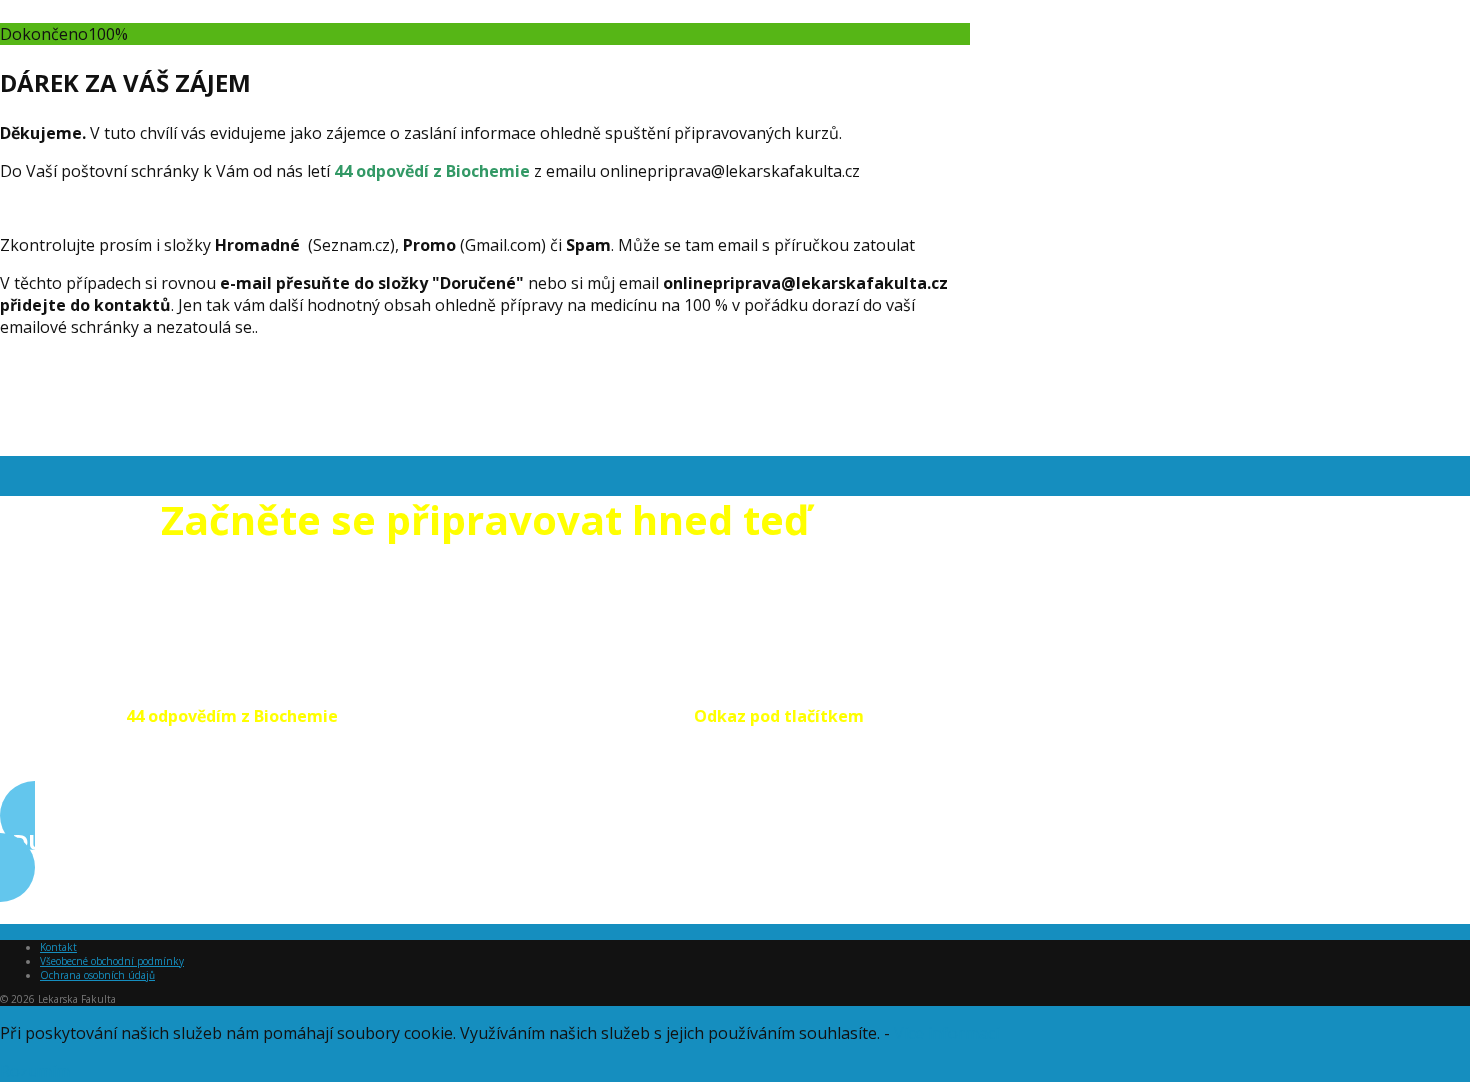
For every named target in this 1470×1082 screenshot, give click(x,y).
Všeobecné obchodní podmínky (112, 961)
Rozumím (35, 1071)
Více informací (946, 1033)
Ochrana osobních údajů (97, 975)
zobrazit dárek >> (65, 913)
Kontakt (58, 947)
